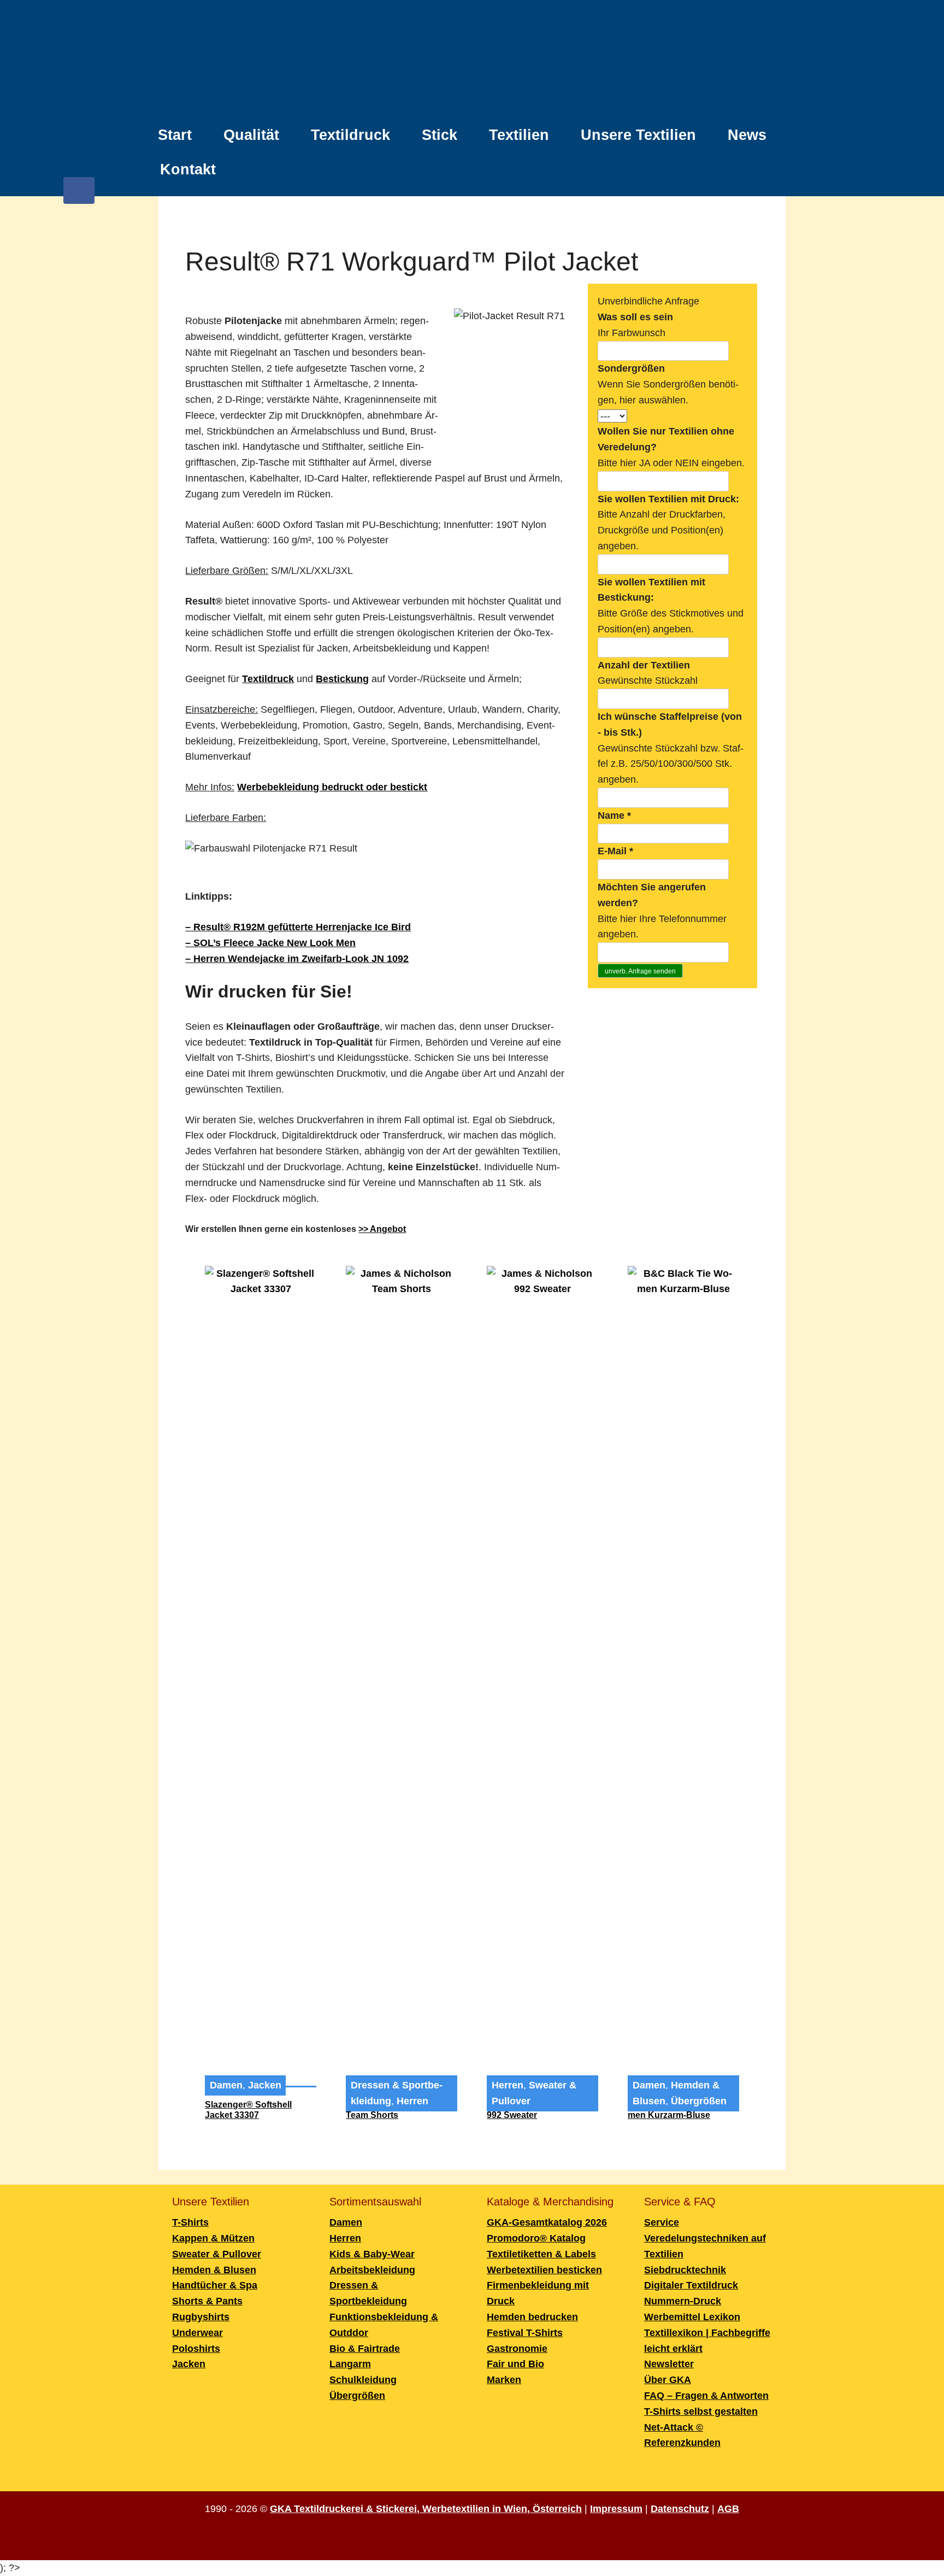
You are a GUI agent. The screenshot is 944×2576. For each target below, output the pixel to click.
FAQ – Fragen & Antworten (706, 2396)
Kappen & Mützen (213, 2238)
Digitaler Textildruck (691, 2285)
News (747, 135)
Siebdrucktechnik (685, 2270)
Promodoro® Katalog (536, 2238)
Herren (412, 2101)
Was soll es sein (635, 317)
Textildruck (350, 135)
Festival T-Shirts (525, 2333)
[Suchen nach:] (775, 163)
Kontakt (188, 169)
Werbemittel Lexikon (692, 2317)
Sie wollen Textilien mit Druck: (668, 499)
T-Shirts (190, 2222)
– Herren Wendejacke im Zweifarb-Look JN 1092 (297, 959)
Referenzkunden (682, 2443)
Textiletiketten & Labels (541, 2254)
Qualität (251, 135)
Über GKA (668, 2380)
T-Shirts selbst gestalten (701, 2411)
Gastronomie (517, 2349)
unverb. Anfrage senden (640, 971)
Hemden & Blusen (214, 2270)
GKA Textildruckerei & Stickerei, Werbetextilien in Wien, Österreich (426, 2509)
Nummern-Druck (683, 2301)
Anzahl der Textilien (644, 665)
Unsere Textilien (638, 135)
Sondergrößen (631, 368)
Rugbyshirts (201, 2317)
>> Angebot (382, 1229)
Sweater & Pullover (217, 2254)
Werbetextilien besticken (544, 2270)
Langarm (350, 2364)
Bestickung (342, 679)
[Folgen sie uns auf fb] (79, 196)
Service (662, 2222)
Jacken (265, 2085)
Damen (226, 2085)
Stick (439, 135)
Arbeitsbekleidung (372, 2270)
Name (614, 815)
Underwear (197, 2333)
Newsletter (669, 2364)
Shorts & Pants (207, 2301)
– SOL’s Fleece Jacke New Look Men (270, 943)
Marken (504, 2380)
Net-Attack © (674, 2427)
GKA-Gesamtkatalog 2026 (547, 2222)
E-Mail (615, 851)
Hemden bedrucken (532, 2317)
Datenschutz (680, 2509)
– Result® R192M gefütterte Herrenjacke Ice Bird (298, 927)
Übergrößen (699, 2101)
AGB (728, 2509)
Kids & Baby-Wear (372, 2254)
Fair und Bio (515, 2364)
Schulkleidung (363, 2380)
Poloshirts (196, 2349)
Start (175, 135)
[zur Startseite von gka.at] (472, 62)
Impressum (616, 2509)
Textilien (519, 135)
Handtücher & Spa (215, 2285)
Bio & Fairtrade (365, 2349)
